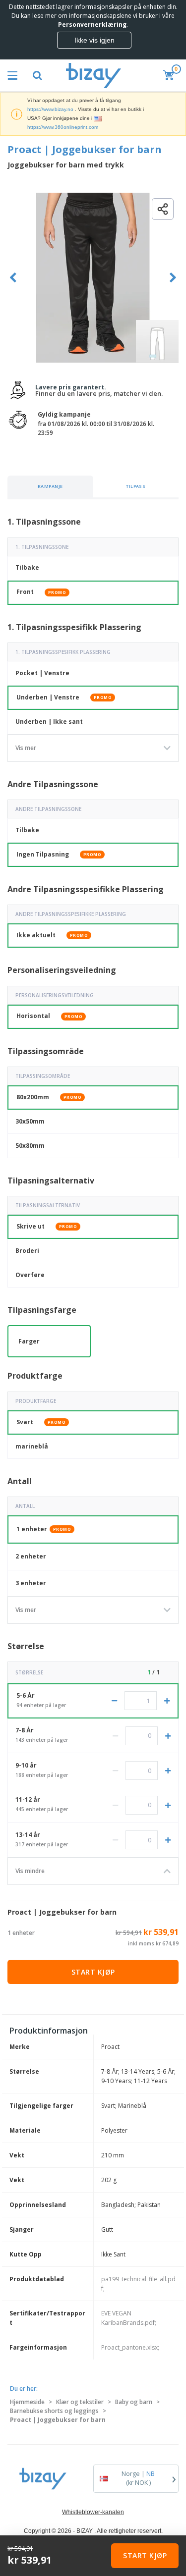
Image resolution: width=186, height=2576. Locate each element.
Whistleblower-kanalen (93, 2512)
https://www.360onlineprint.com (63, 127)
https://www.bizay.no (50, 109)
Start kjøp (93, 1972)
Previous (13, 278)
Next (173, 278)
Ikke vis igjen (94, 40)
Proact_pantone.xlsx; (130, 2347)
